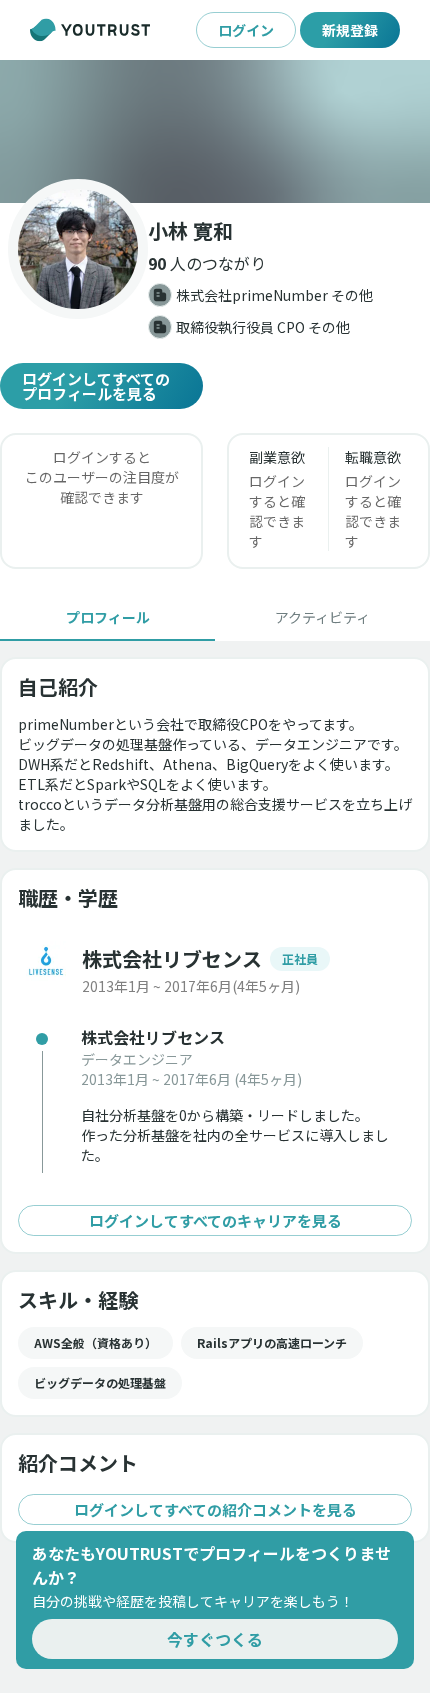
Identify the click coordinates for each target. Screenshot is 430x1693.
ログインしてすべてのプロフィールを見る (96, 386)
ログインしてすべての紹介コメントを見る (215, 1509)
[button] (215, 131)
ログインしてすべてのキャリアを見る (215, 1220)
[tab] (107, 617)
